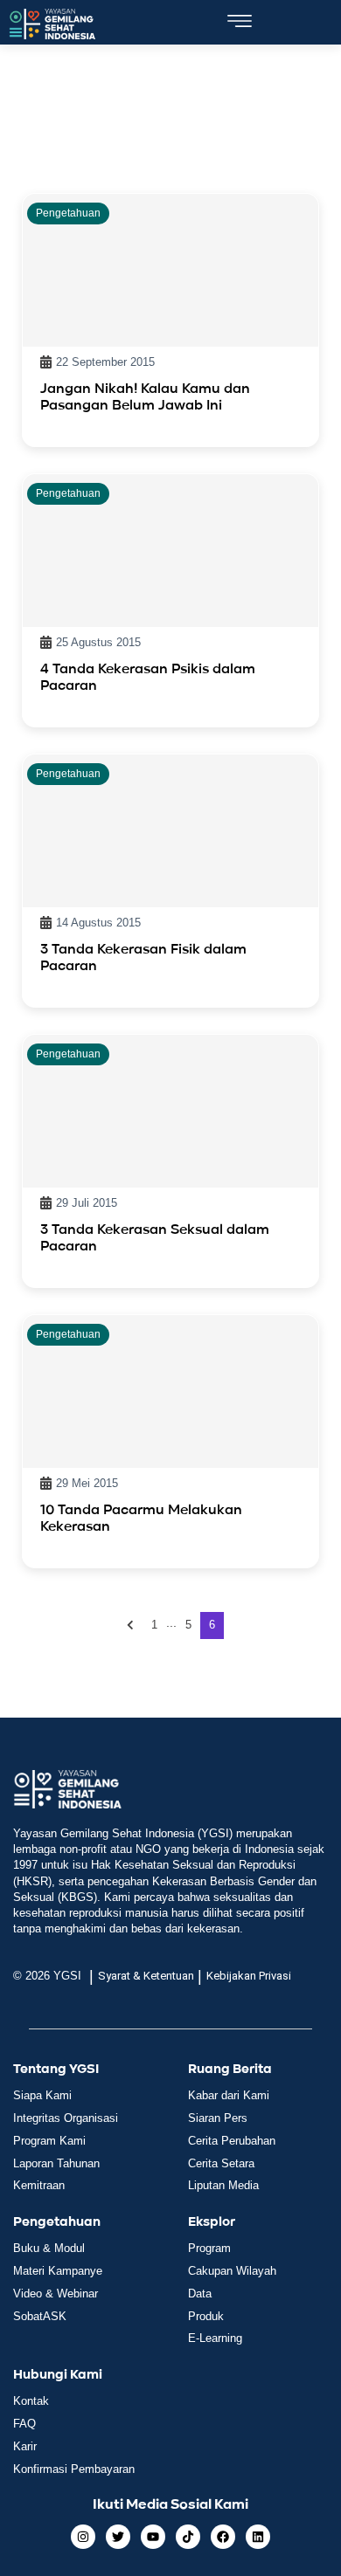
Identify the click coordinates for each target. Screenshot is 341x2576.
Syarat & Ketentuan (146, 1976)
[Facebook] (223, 2537)
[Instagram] (83, 2537)
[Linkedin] (258, 2537)
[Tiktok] (188, 2537)
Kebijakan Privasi (249, 1976)
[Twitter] (118, 2537)
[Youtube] (153, 2537)
